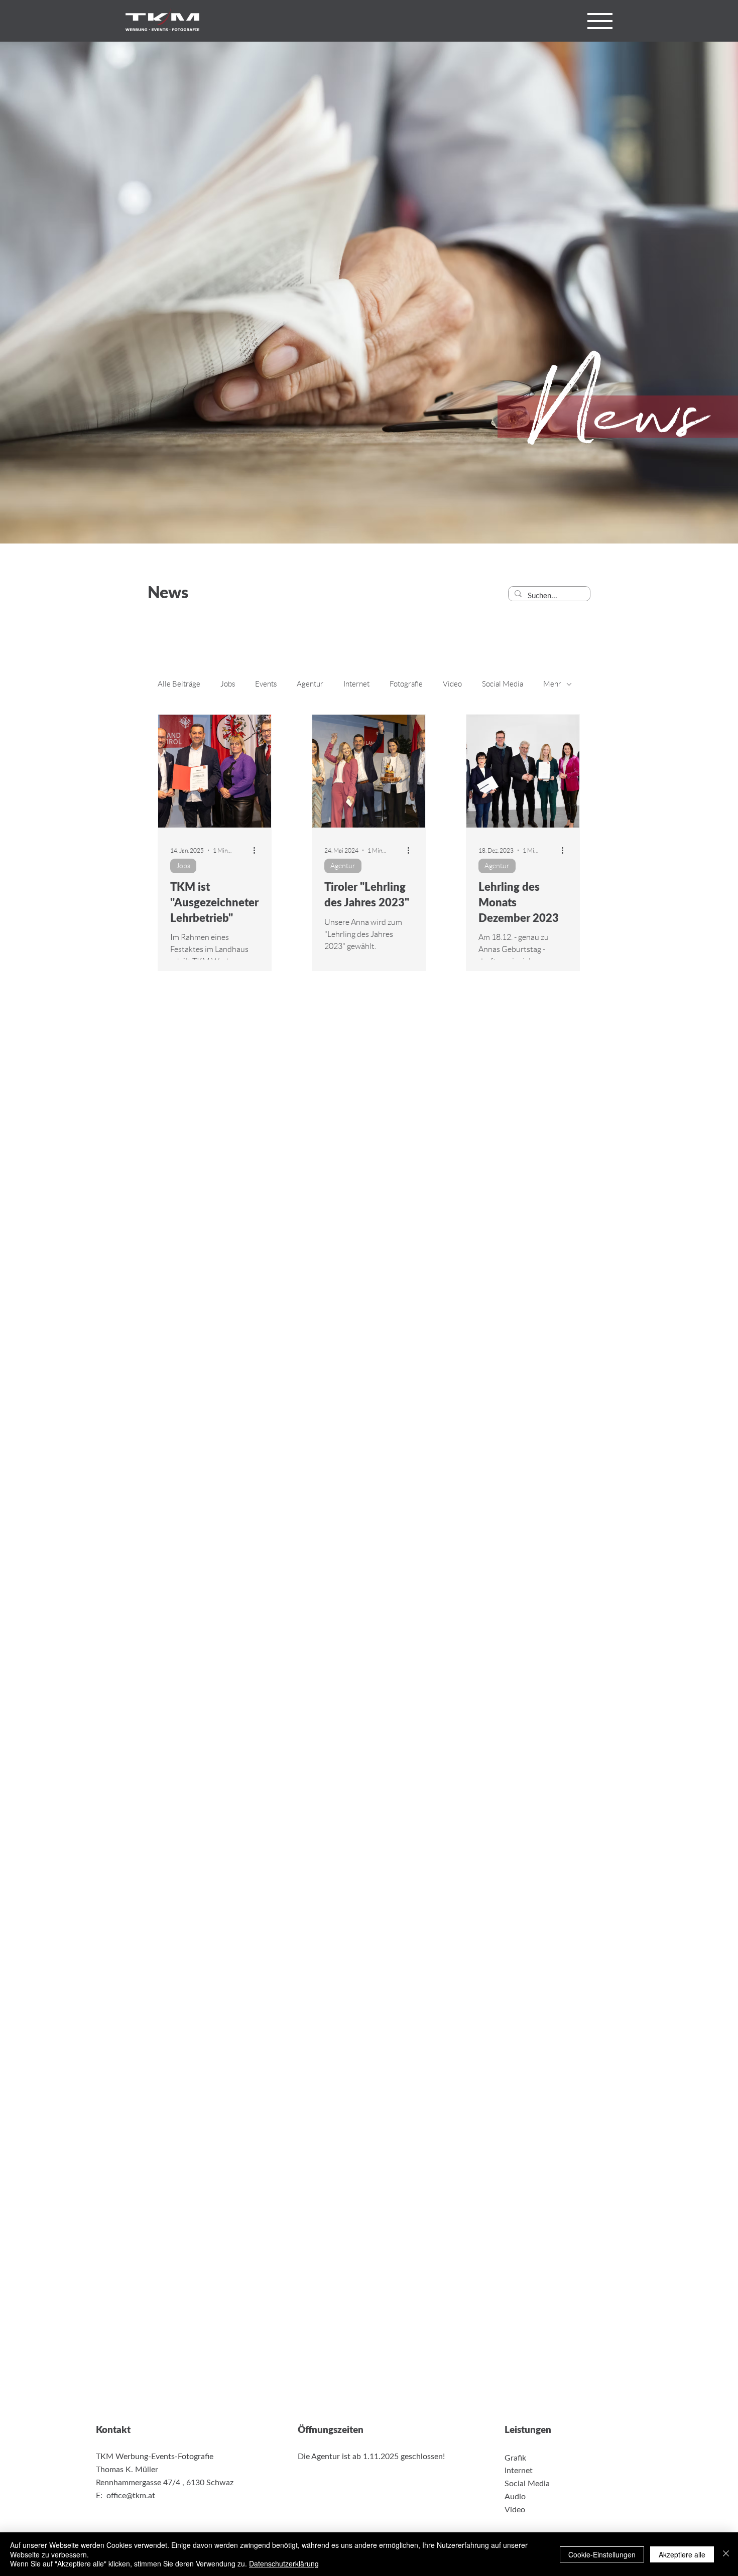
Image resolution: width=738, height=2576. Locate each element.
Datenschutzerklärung (284, 2563)
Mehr (552, 684)
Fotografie (406, 684)
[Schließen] (726, 2554)
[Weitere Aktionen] (258, 850)
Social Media (503, 684)
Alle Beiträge (179, 684)
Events (266, 684)
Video (452, 684)
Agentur (310, 684)
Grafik (515, 2458)
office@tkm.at (131, 2496)
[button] (600, 21)
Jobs (228, 684)
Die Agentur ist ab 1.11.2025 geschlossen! (371, 2457)
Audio (515, 2497)
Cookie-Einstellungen (602, 2554)
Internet (356, 684)
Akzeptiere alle (682, 2554)
